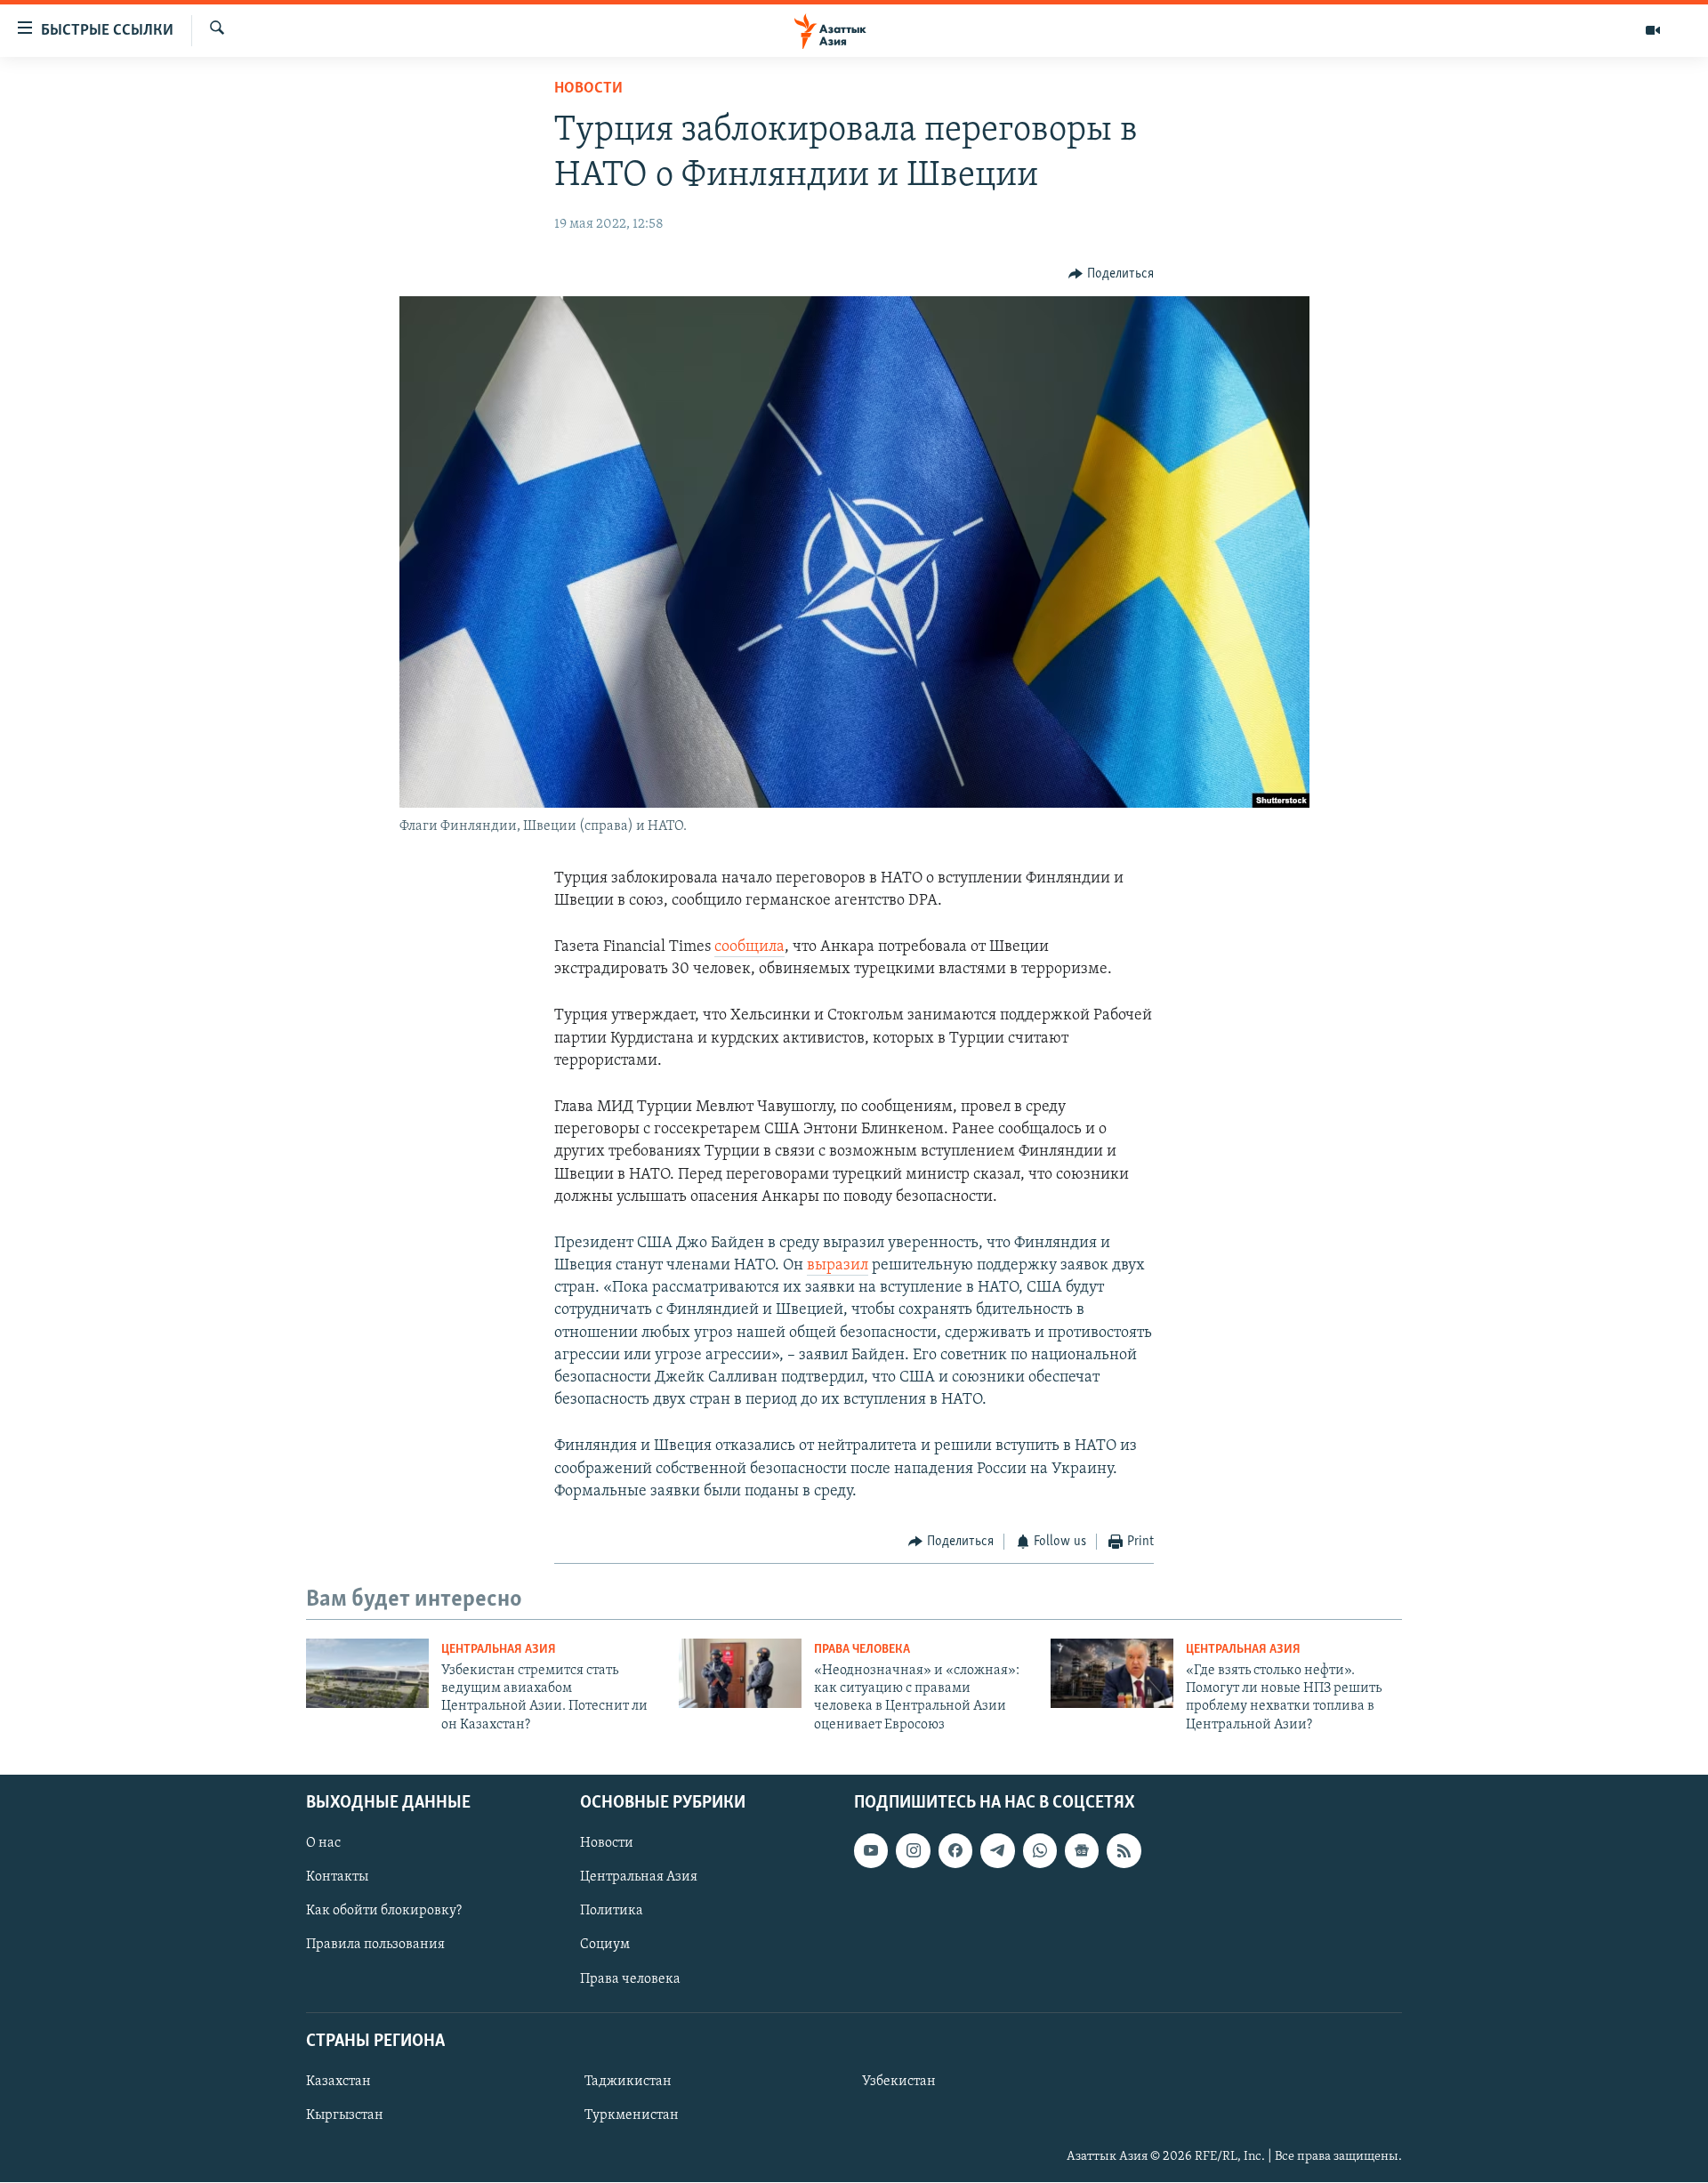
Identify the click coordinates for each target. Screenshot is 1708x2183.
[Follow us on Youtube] (871, 1850)
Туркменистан (632, 2115)
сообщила (749, 947)
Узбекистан (899, 2082)
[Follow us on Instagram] (913, 1850)
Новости (588, 89)
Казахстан (338, 2082)
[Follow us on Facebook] (955, 1850)
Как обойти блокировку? (384, 1912)
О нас (323, 1843)
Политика (612, 1912)
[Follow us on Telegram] (997, 1850)
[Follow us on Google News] (1082, 1850)
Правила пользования (375, 1945)
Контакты (337, 1877)
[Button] (1111, 274)
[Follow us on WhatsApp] (1040, 1850)
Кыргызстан (345, 2115)
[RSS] (1124, 1850)
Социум (605, 1945)
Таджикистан (628, 2082)
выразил (838, 1266)
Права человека (862, 1650)
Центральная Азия (499, 1650)
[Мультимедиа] (1653, 30)
